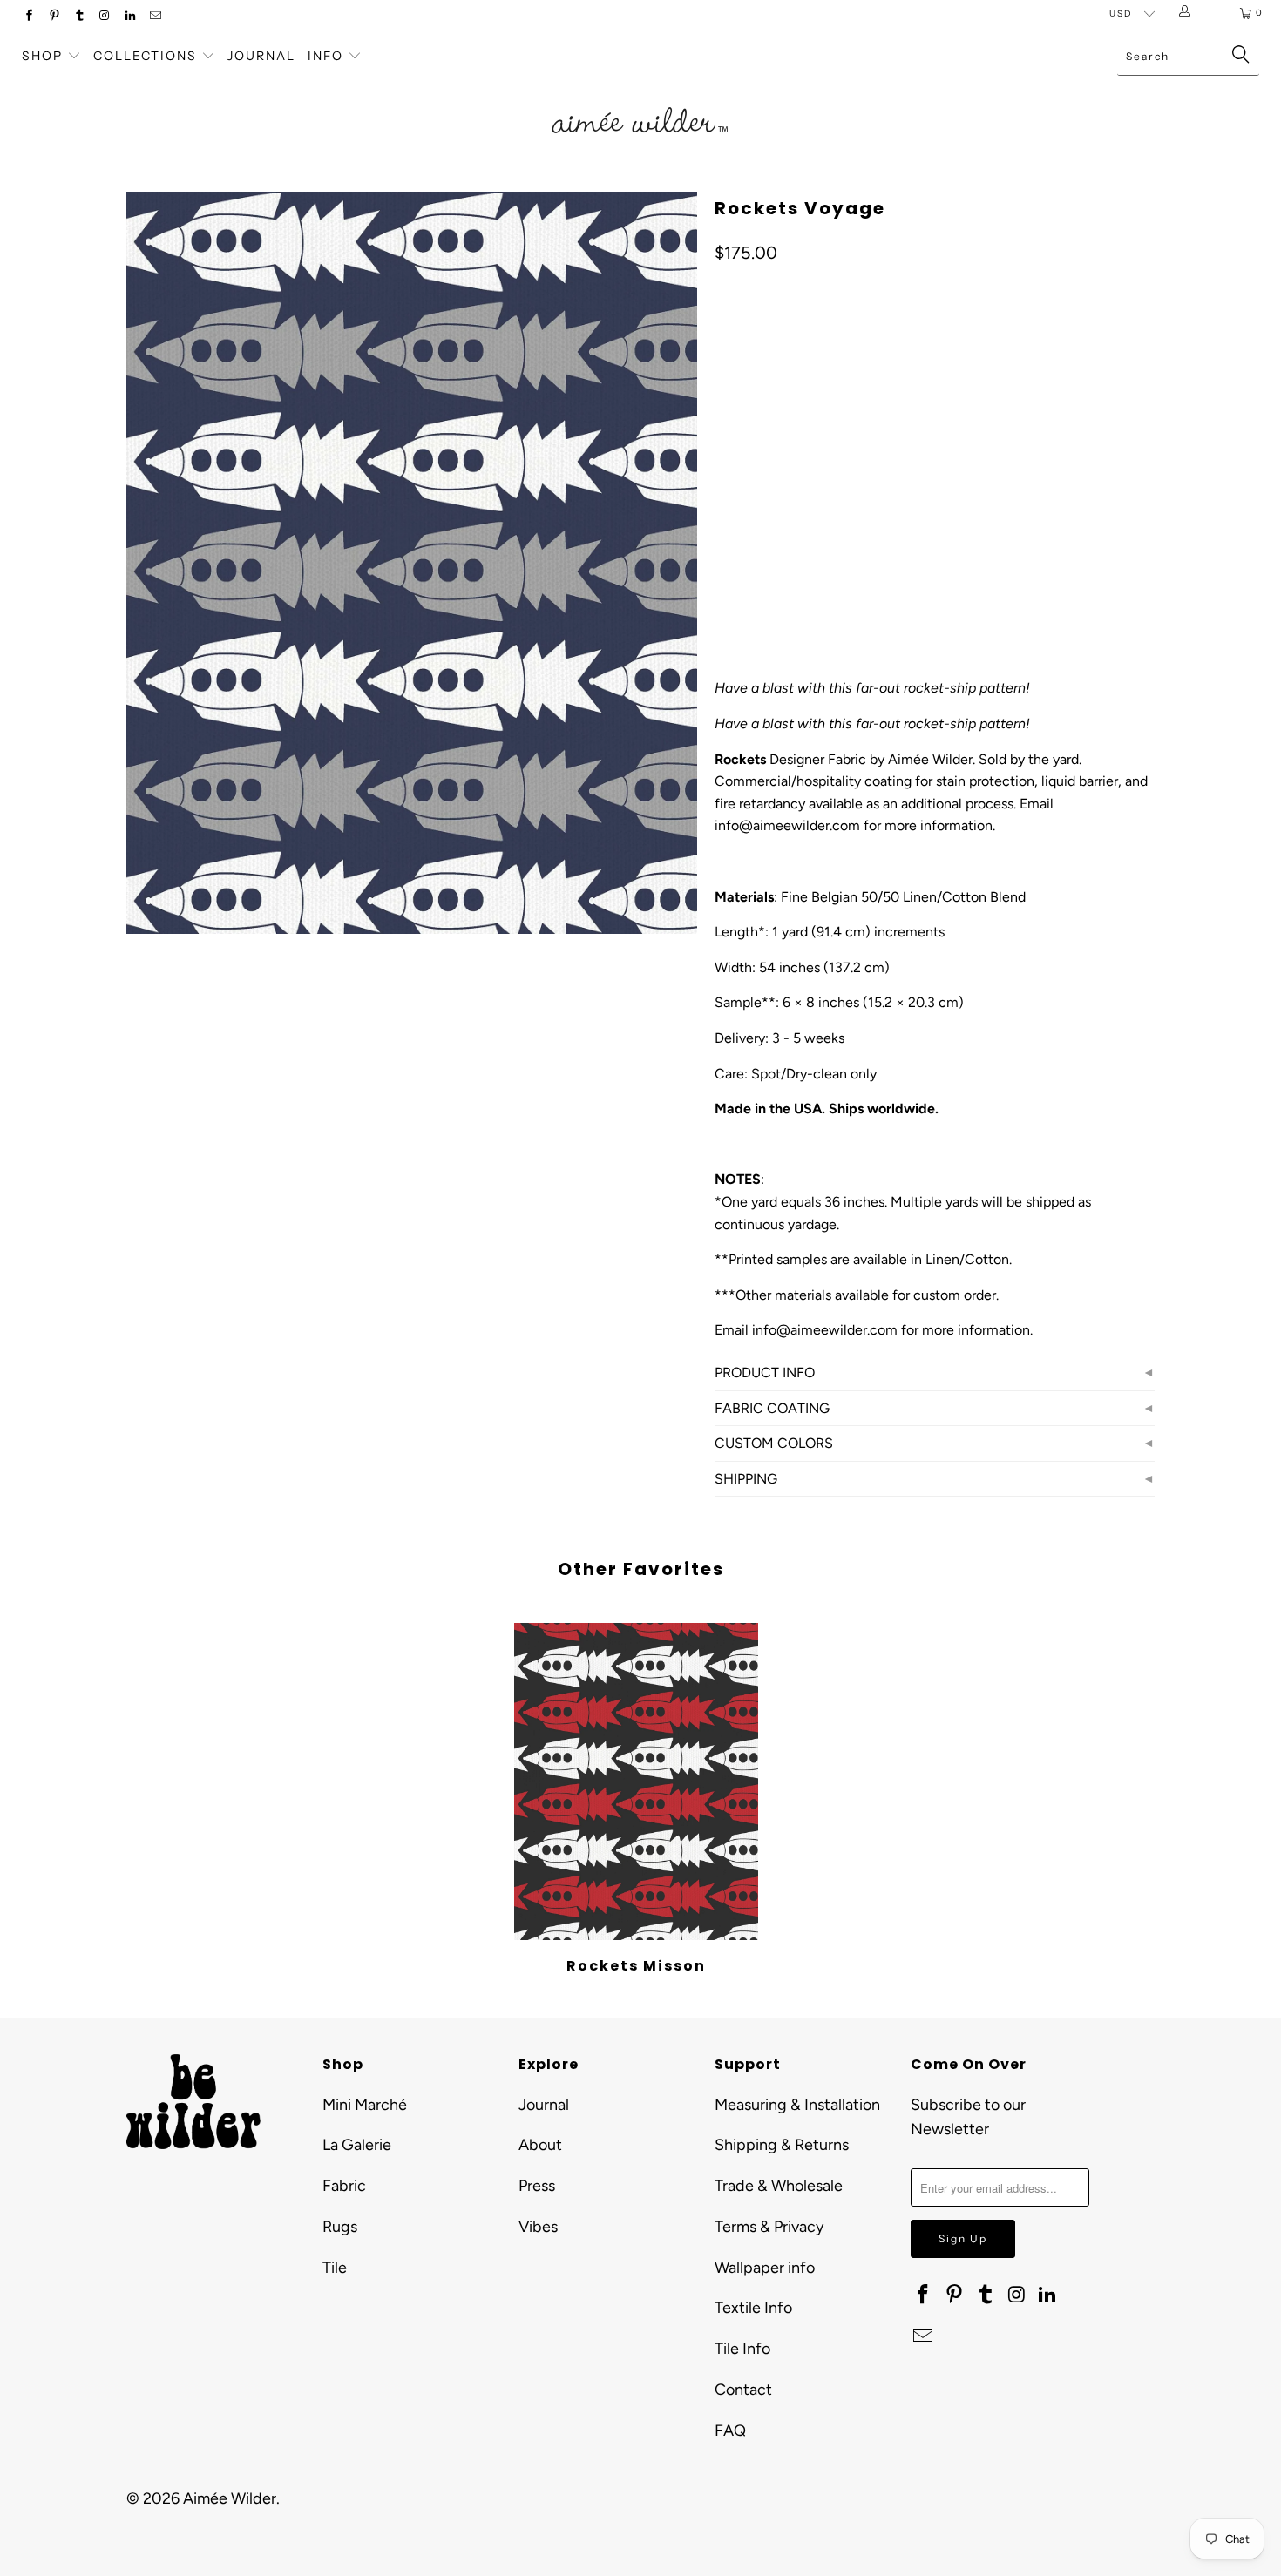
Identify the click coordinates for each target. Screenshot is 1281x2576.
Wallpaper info (765, 2268)
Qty (724, 531)
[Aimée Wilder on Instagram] (104, 17)
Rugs (340, 2227)
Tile (335, 2268)
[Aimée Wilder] (640, 100)
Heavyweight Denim (946, 480)
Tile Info (742, 2349)
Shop (42, 56)
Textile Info (753, 2308)
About (540, 2145)
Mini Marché (365, 2105)
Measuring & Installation (797, 2105)
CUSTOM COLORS (774, 1443)
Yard (739, 404)
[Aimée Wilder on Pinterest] (54, 17)
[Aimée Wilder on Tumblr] (79, 17)
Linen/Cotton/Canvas (792, 480)
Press (537, 2186)
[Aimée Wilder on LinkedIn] (129, 17)
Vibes (538, 2227)
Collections (147, 56)
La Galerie (357, 2145)
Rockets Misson (636, 1782)
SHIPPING (746, 1479)
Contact (743, 2390)
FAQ (730, 2431)
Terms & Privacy (769, 2227)
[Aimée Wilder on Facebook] (28, 17)
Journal (261, 56)
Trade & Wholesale (779, 2186)
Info (325, 56)
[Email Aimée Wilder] (155, 17)
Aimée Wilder (230, 2498)
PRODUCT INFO (765, 1373)
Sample (802, 404)
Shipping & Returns (782, 2145)
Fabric (344, 2186)
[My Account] (1188, 13)
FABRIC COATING (772, 1408)
